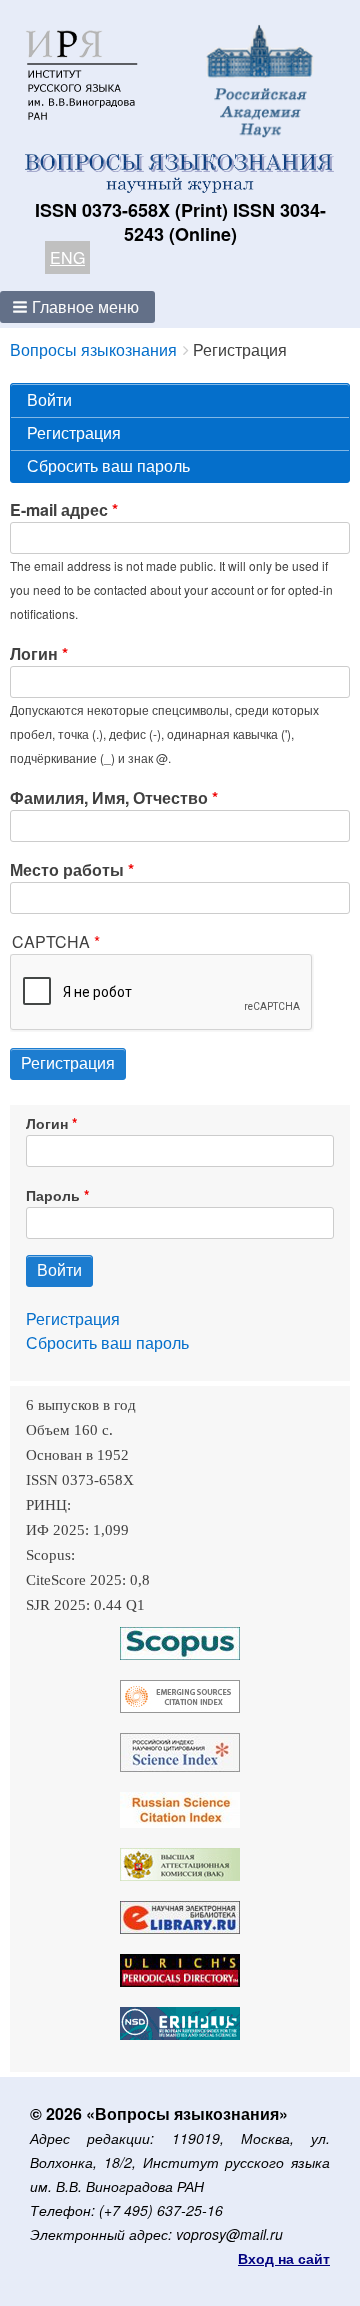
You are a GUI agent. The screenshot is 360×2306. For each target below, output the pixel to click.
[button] (77, 307)
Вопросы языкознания (93, 349)
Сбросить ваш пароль (108, 465)
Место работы (67, 869)
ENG (67, 257)
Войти (49, 399)
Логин (34, 653)
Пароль (53, 1195)
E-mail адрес (59, 509)
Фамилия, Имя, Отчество (109, 797)
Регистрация (110, 435)
